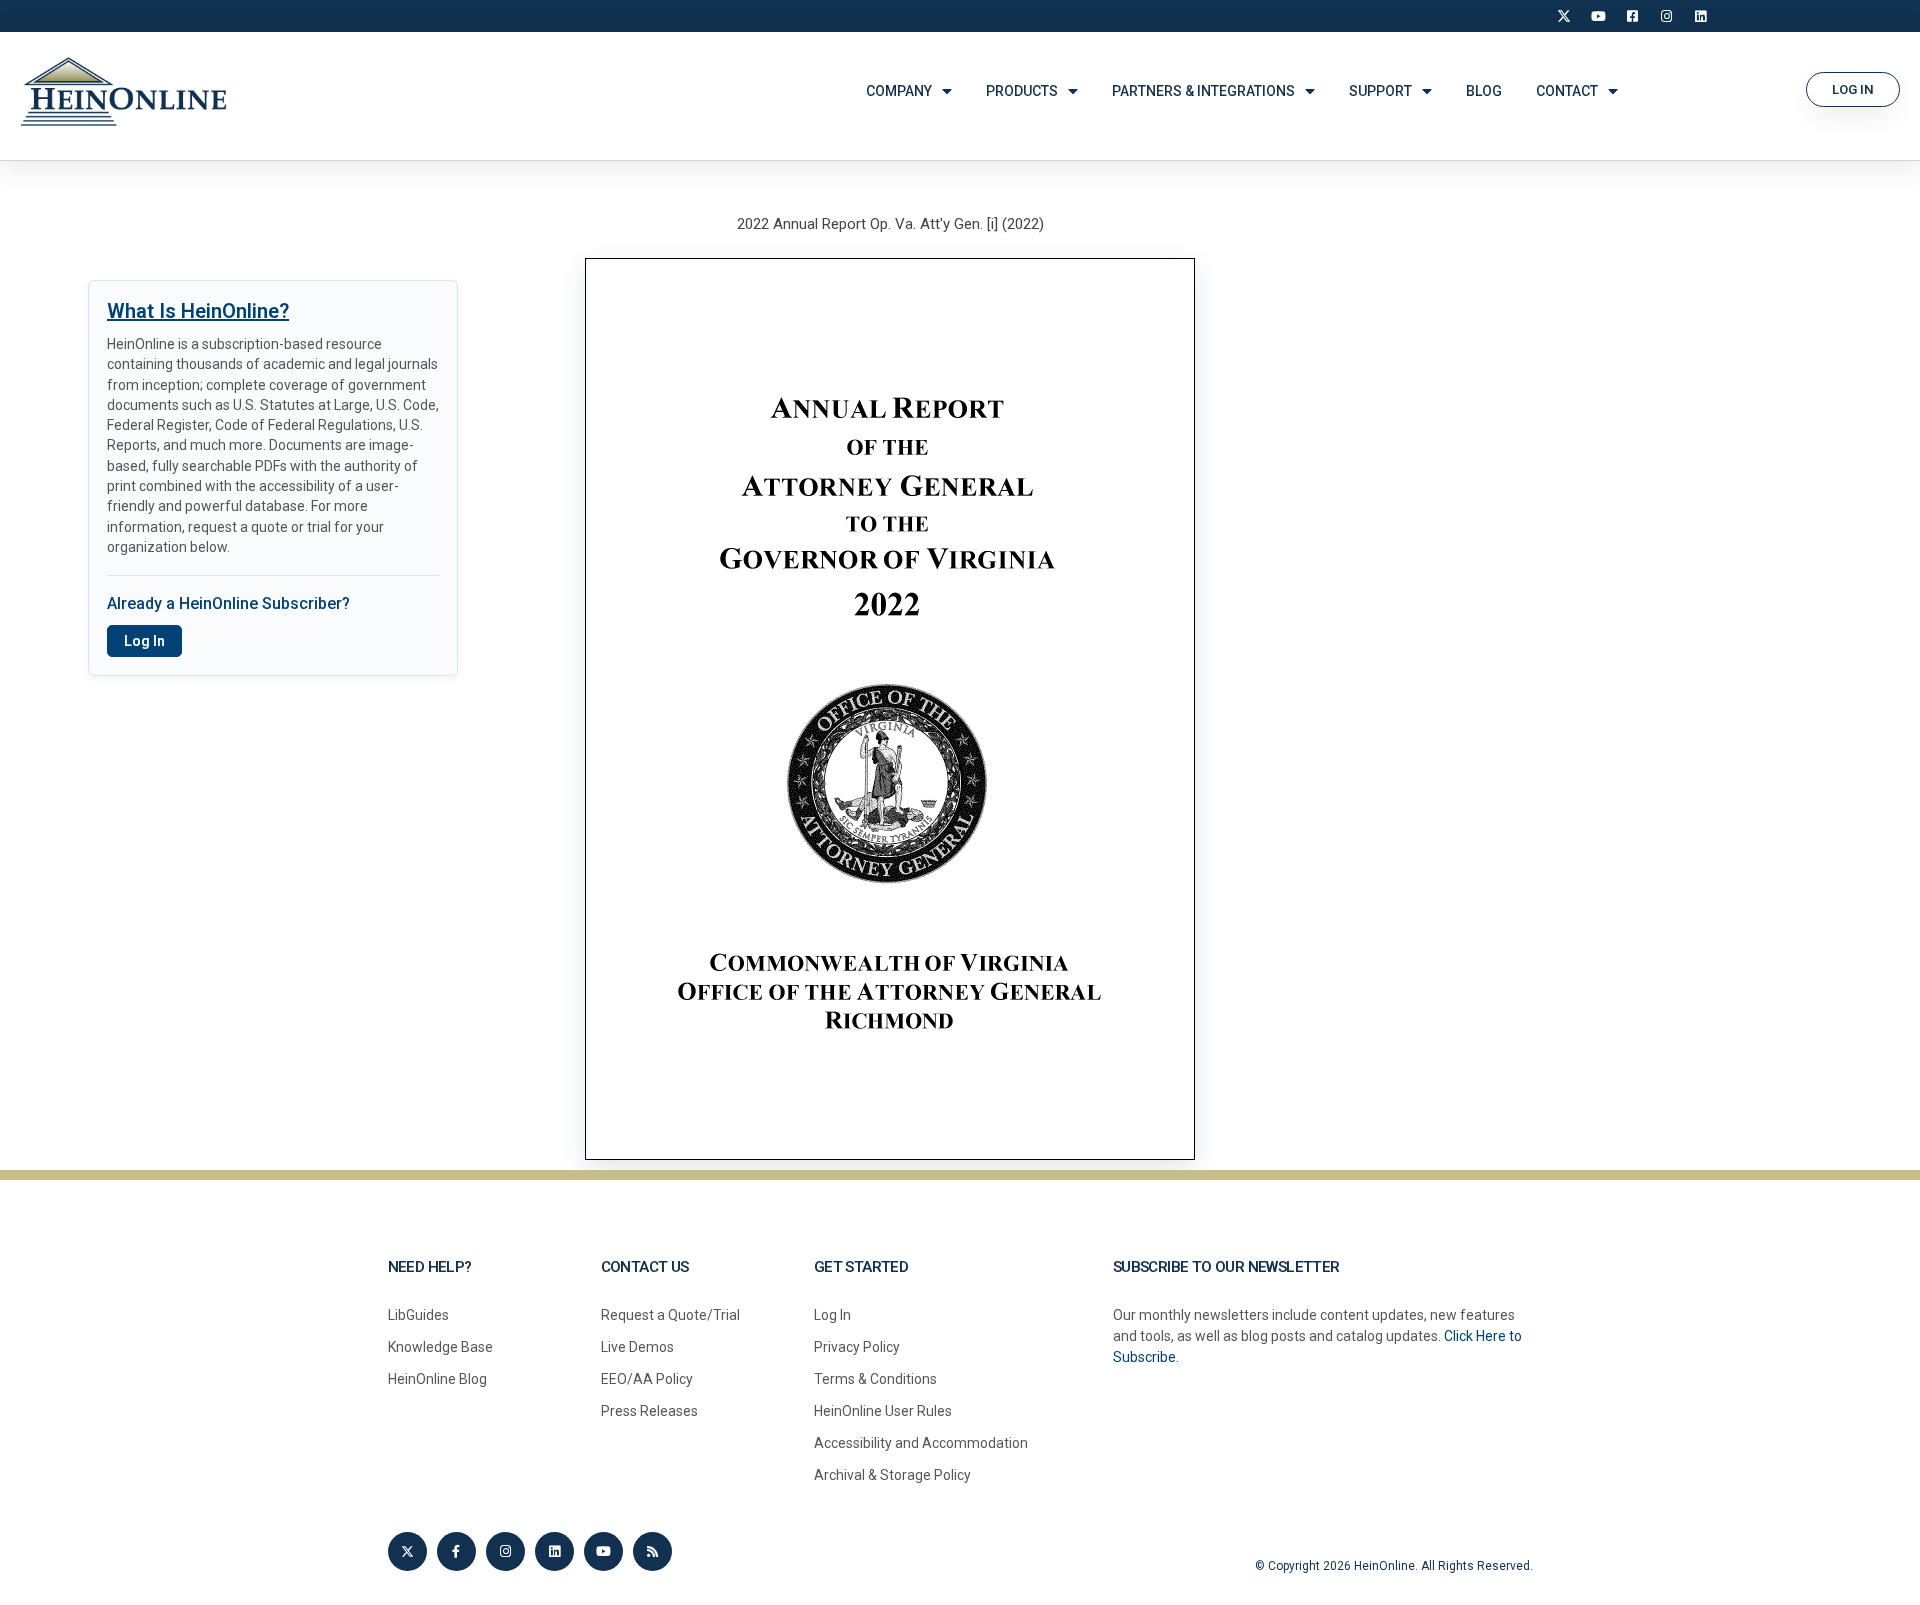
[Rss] (652, 1551)
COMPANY (899, 91)
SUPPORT (1380, 91)
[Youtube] (603, 1551)
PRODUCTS (1022, 91)
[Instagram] (1666, 16)
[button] (1853, 89)
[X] (1564, 16)
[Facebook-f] (456, 1551)
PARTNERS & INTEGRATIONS (1203, 91)
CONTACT (1567, 91)
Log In (144, 641)
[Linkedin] (554, 1551)
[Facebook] (1632, 16)
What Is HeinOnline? (198, 311)
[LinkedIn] (1700, 16)
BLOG (1484, 91)
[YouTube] (1598, 16)
